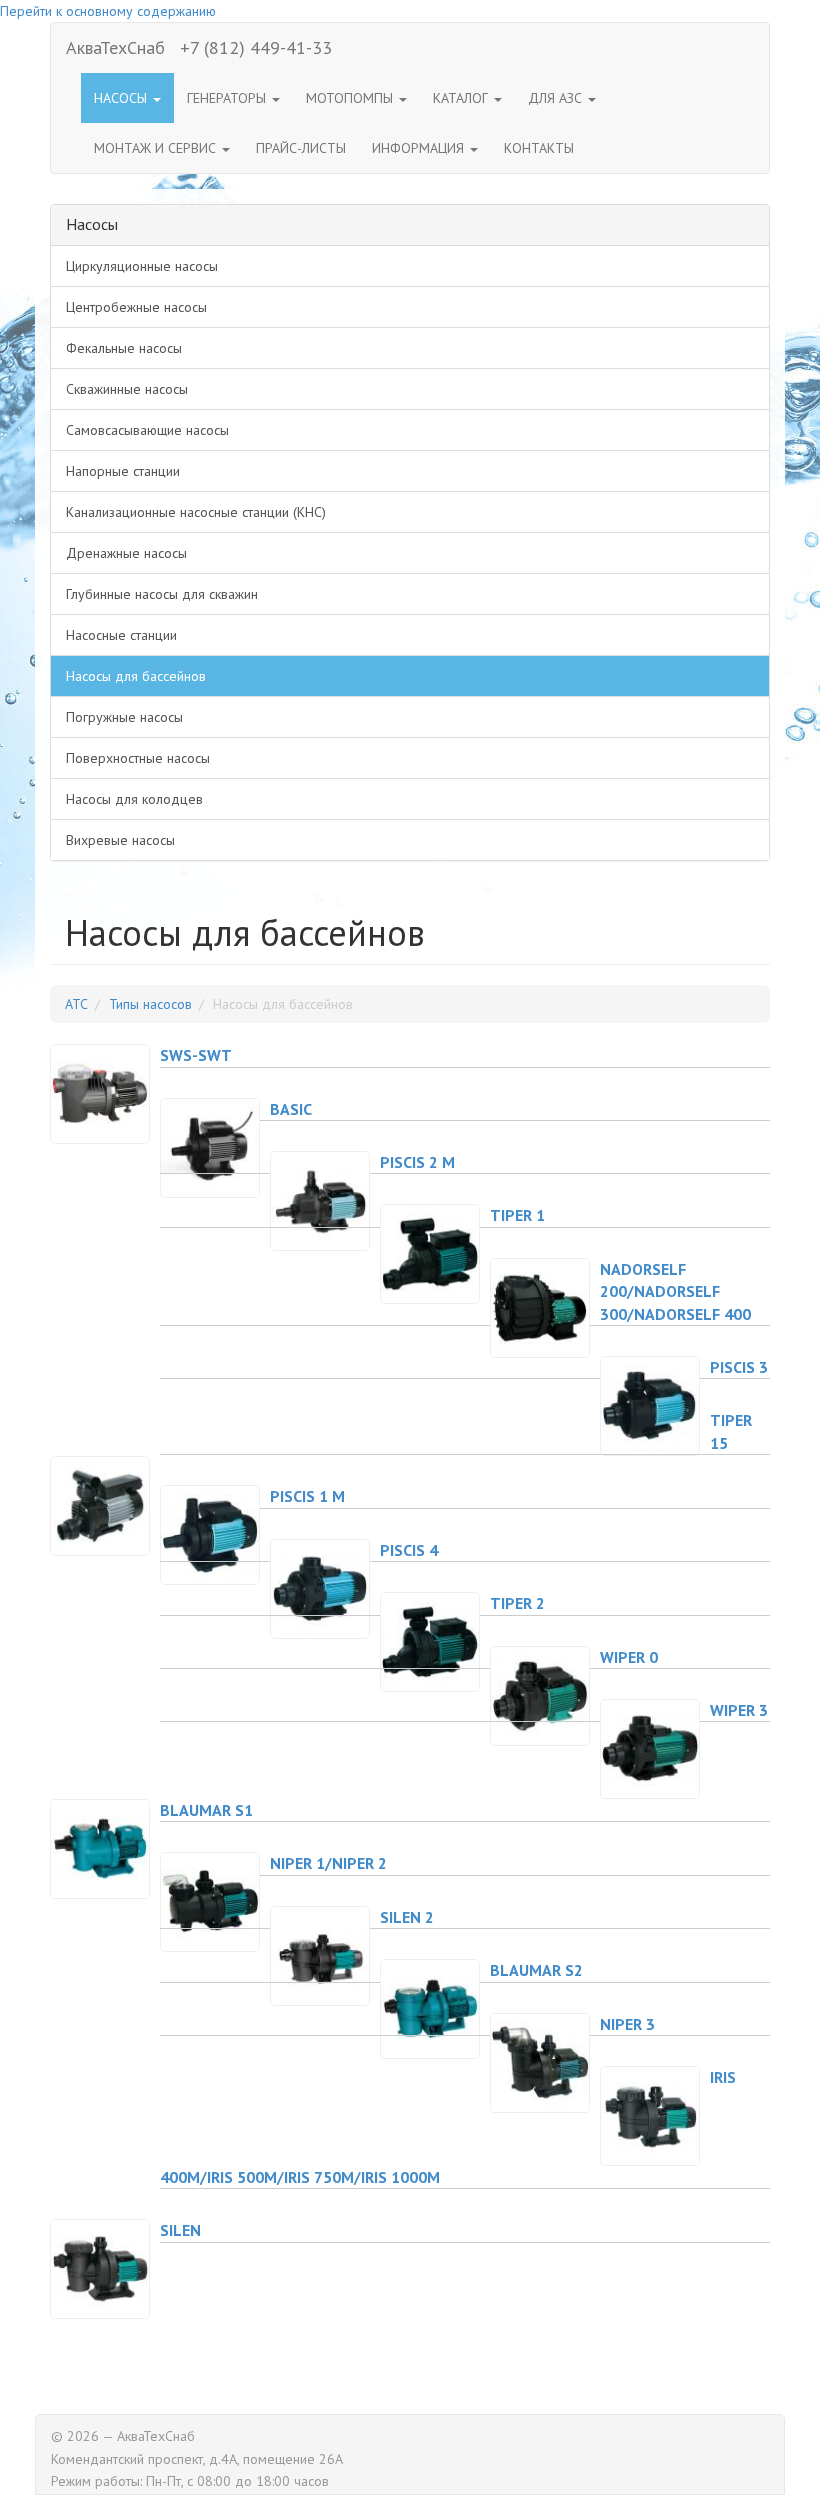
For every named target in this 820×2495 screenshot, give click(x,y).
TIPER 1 (517, 1215)
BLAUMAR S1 (206, 1810)
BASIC (291, 1109)
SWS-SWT (196, 1055)
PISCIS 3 (739, 1367)
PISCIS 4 (409, 1550)
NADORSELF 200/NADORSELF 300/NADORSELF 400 (675, 1291)
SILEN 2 (407, 1917)
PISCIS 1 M (307, 1496)
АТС (76, 1004)
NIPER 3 (627, 2024)
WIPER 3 (739, 1710)
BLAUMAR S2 (536, 1970)
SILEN (180, 2230)
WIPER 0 (629, 1657)
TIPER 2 (517, 1603)
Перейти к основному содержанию (108, 11)
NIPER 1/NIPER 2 (328, 1863)
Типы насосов (150, 1004)
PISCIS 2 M (417, 1162)
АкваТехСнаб (115, 47)
